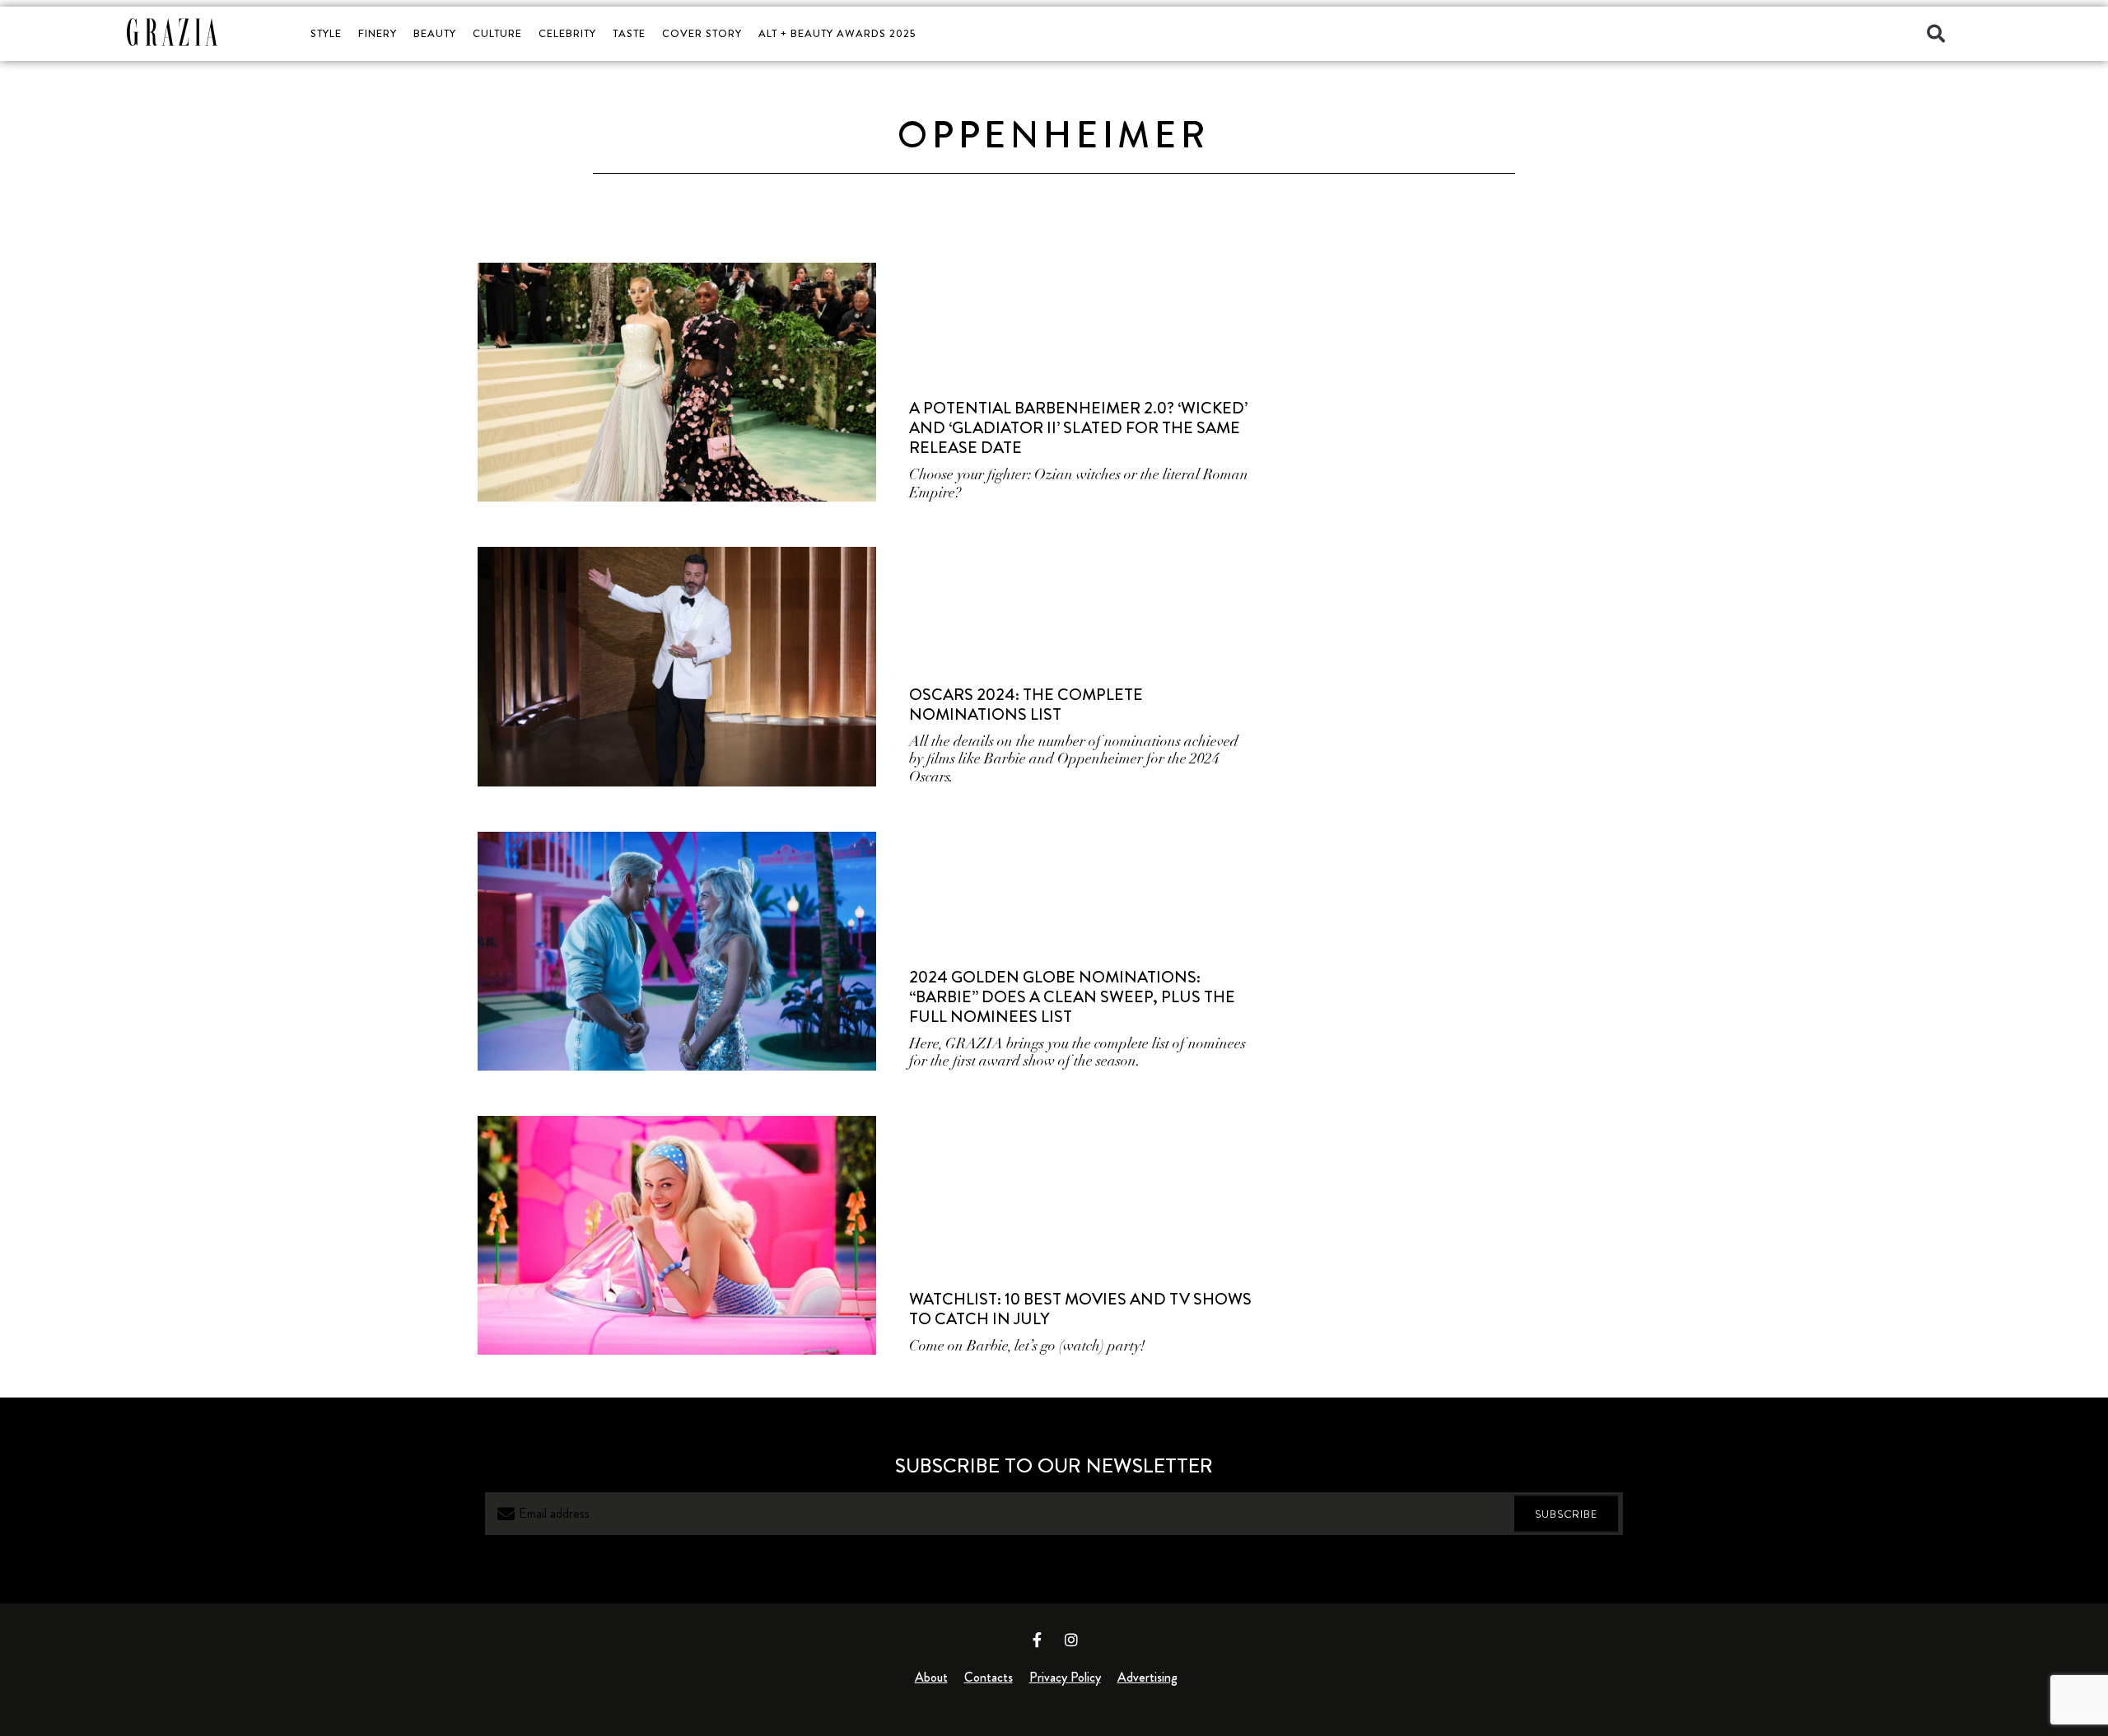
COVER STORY (702, 33)
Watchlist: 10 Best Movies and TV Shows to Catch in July (1080, 1309)
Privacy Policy (1065, 1677)
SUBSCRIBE (1566, 1514)
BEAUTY (435, 33)
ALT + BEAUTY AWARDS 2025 (837, 33)
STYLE (326, 33)
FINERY (378, 33)
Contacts (989, 1677)
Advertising (1147, 1677)
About (931, 1677)
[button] (1936, 34)
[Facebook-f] (1038, 1640)
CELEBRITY (567, 33)
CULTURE (497, 33)
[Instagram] (1071, 1640)
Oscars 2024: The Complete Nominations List (1026, 705)
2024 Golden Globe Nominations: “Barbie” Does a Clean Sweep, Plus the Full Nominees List (1072, 997)
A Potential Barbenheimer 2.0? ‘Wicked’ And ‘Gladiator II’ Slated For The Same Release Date (1078, 428)
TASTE (629, 33)
